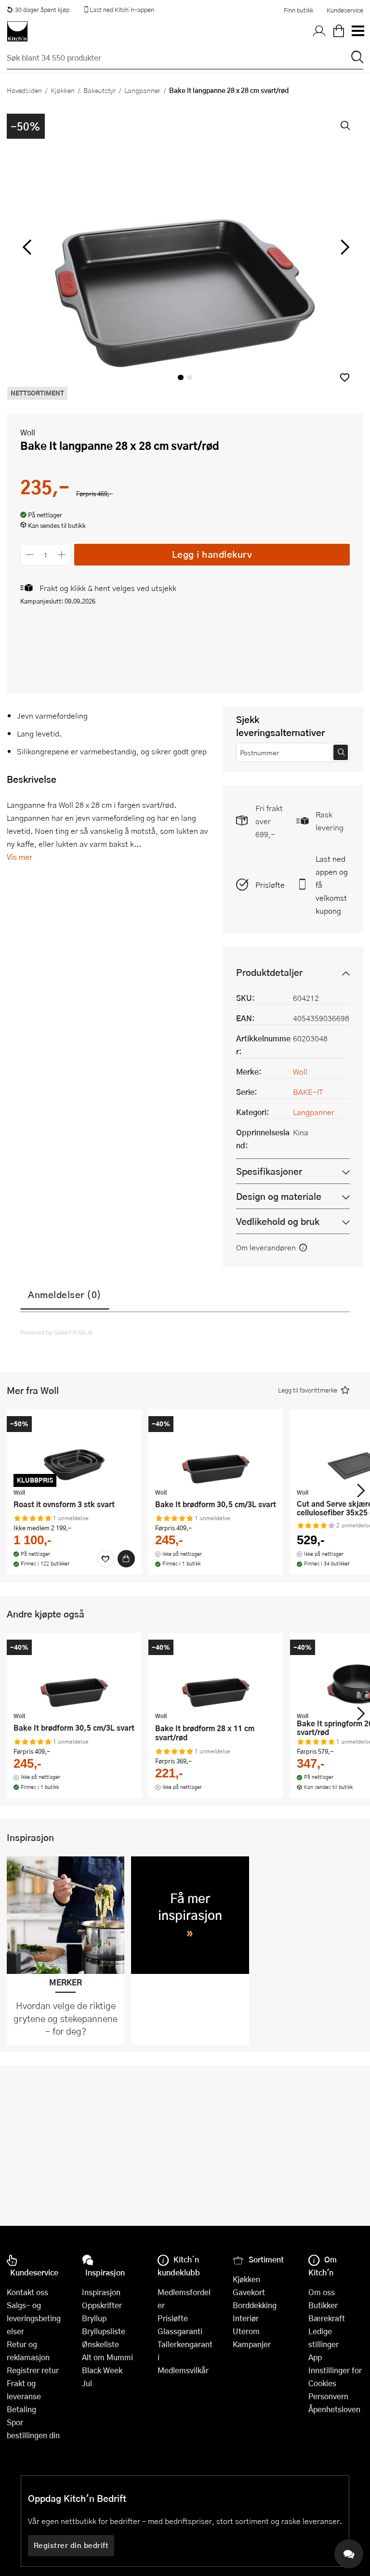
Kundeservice (345, 10)
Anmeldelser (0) (65, 1294)
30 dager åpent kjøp (42, 10)
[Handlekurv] (339, 31)
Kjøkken (63, 90)
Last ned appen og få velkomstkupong (332, 885)
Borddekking (255, 2305)
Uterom (246, 2331)
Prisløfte (270, 885)
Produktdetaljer (269, 972)
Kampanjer (252, 2344)
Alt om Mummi (107, 2357)
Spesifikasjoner (269, 1171)
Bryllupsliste (104, 2331)
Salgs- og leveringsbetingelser (34, 2318)
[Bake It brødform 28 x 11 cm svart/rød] (216, 1673)
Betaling (21, 2409)
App (315, 2357)
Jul (87, 2383)
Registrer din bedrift (71, 2545)
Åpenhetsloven (334, 2409)
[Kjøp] (126, 1559)
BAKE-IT (308, 1092)
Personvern (328, 2396)
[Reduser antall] (30, 555)
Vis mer (20, 857)
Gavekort (249, 2292)
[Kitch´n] (17, 31)
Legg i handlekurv (212, 554)
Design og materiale (279, 1196)
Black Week (102, 2370)
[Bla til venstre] (27, 247)
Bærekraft (327, 2318)
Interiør (246, 2318)
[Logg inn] (319, 31)
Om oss (322, 2292)
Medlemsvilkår (183, 2370)
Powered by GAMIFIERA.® (57, 1332)
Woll (28, 432)
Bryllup (94, 2318)
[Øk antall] (62, 555)
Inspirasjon (101, 2292)
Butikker (323, 2305)
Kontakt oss (27, 2292)
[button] (345, 377)
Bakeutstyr (99, 90)
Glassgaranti (180, 2331)
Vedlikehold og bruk (278, 1221)
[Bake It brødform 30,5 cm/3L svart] (216, 1450)
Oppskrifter (102, 2305)
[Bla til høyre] (343, 247)
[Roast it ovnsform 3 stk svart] (74, 1450)
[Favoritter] (106, 1559)
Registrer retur (33, 2370)
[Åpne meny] (357, 31)
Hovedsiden (24, 90)
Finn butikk (298, 10)
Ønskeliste (100, 2344)
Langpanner (142, 90)
